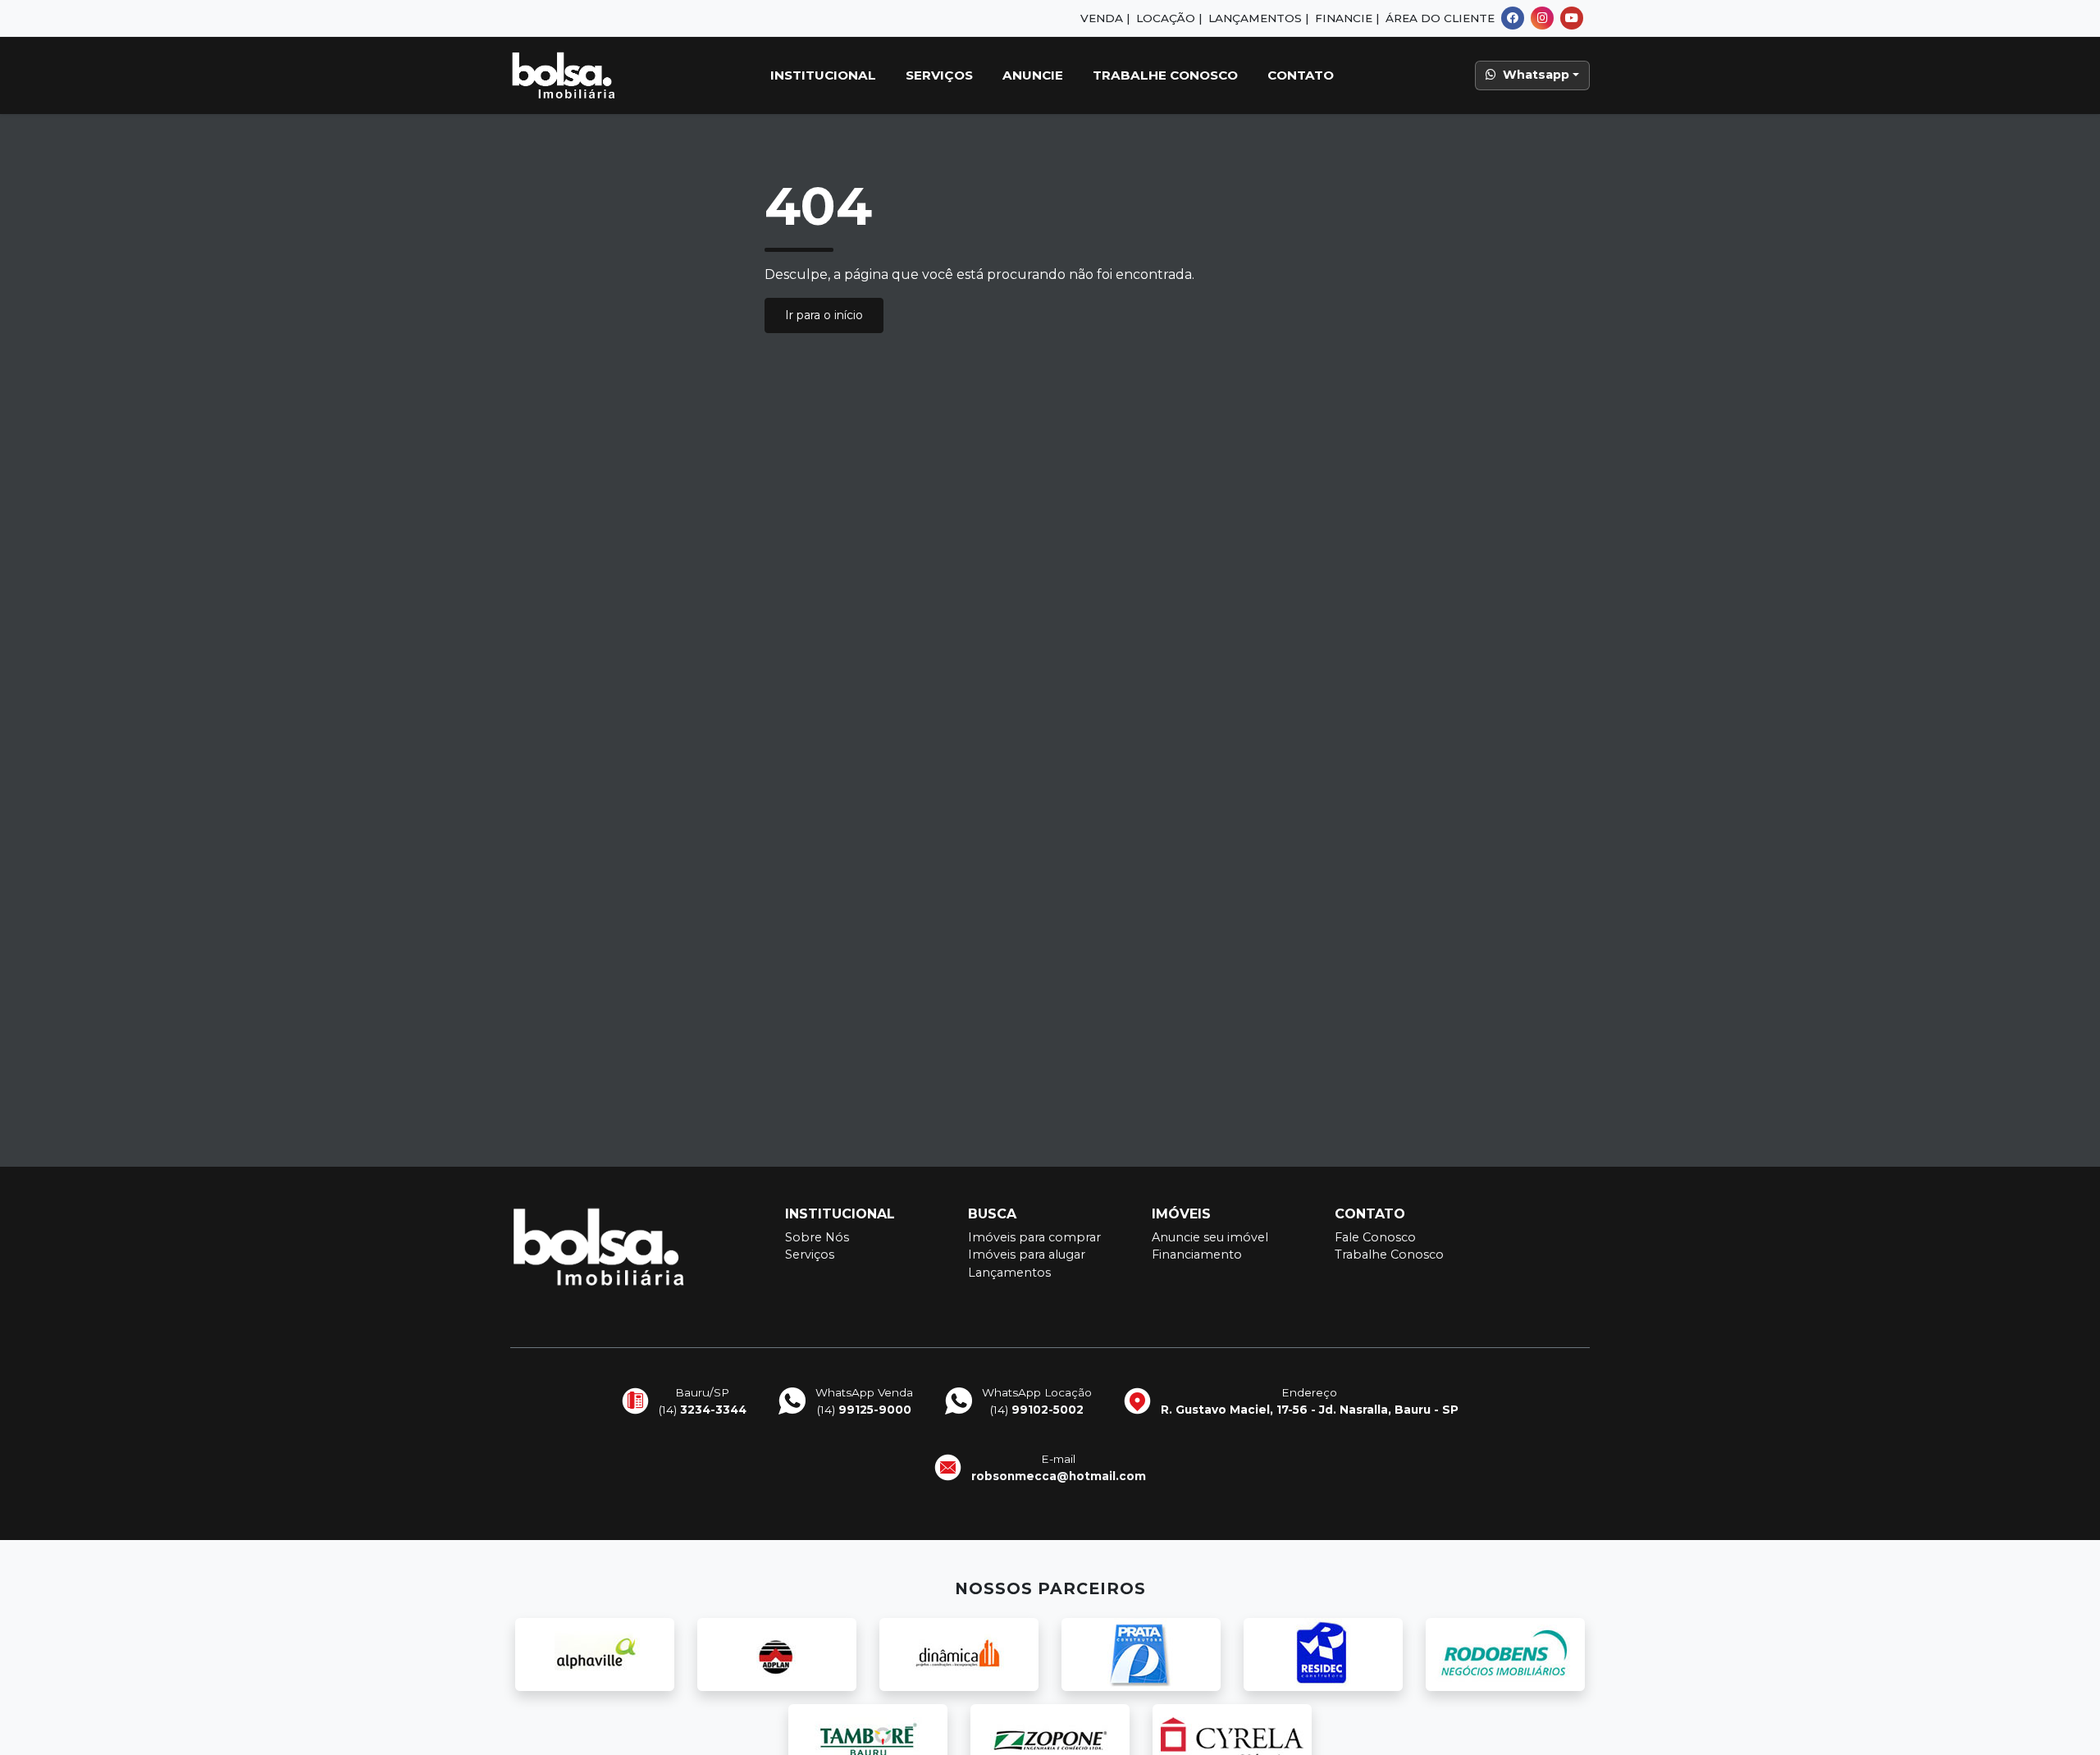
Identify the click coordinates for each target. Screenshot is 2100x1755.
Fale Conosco (1375, 1237)
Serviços (939, 75)
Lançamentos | (1258, 18)
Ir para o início (824, 315)
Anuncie (1033, 75)
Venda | (1105, 18)
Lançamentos (1009, 1273)
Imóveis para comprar (1034, 1237)
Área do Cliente (1440, 18)
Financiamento (1197, 1255)
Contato (1301, 75)
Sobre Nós (817, 1237)
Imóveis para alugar (1027, 1255)
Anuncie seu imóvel (1210, 1237)
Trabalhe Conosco (1165, 75)
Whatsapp (1536, 75)
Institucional (823, 75)
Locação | (1169, 18)
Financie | (1347, 18)
